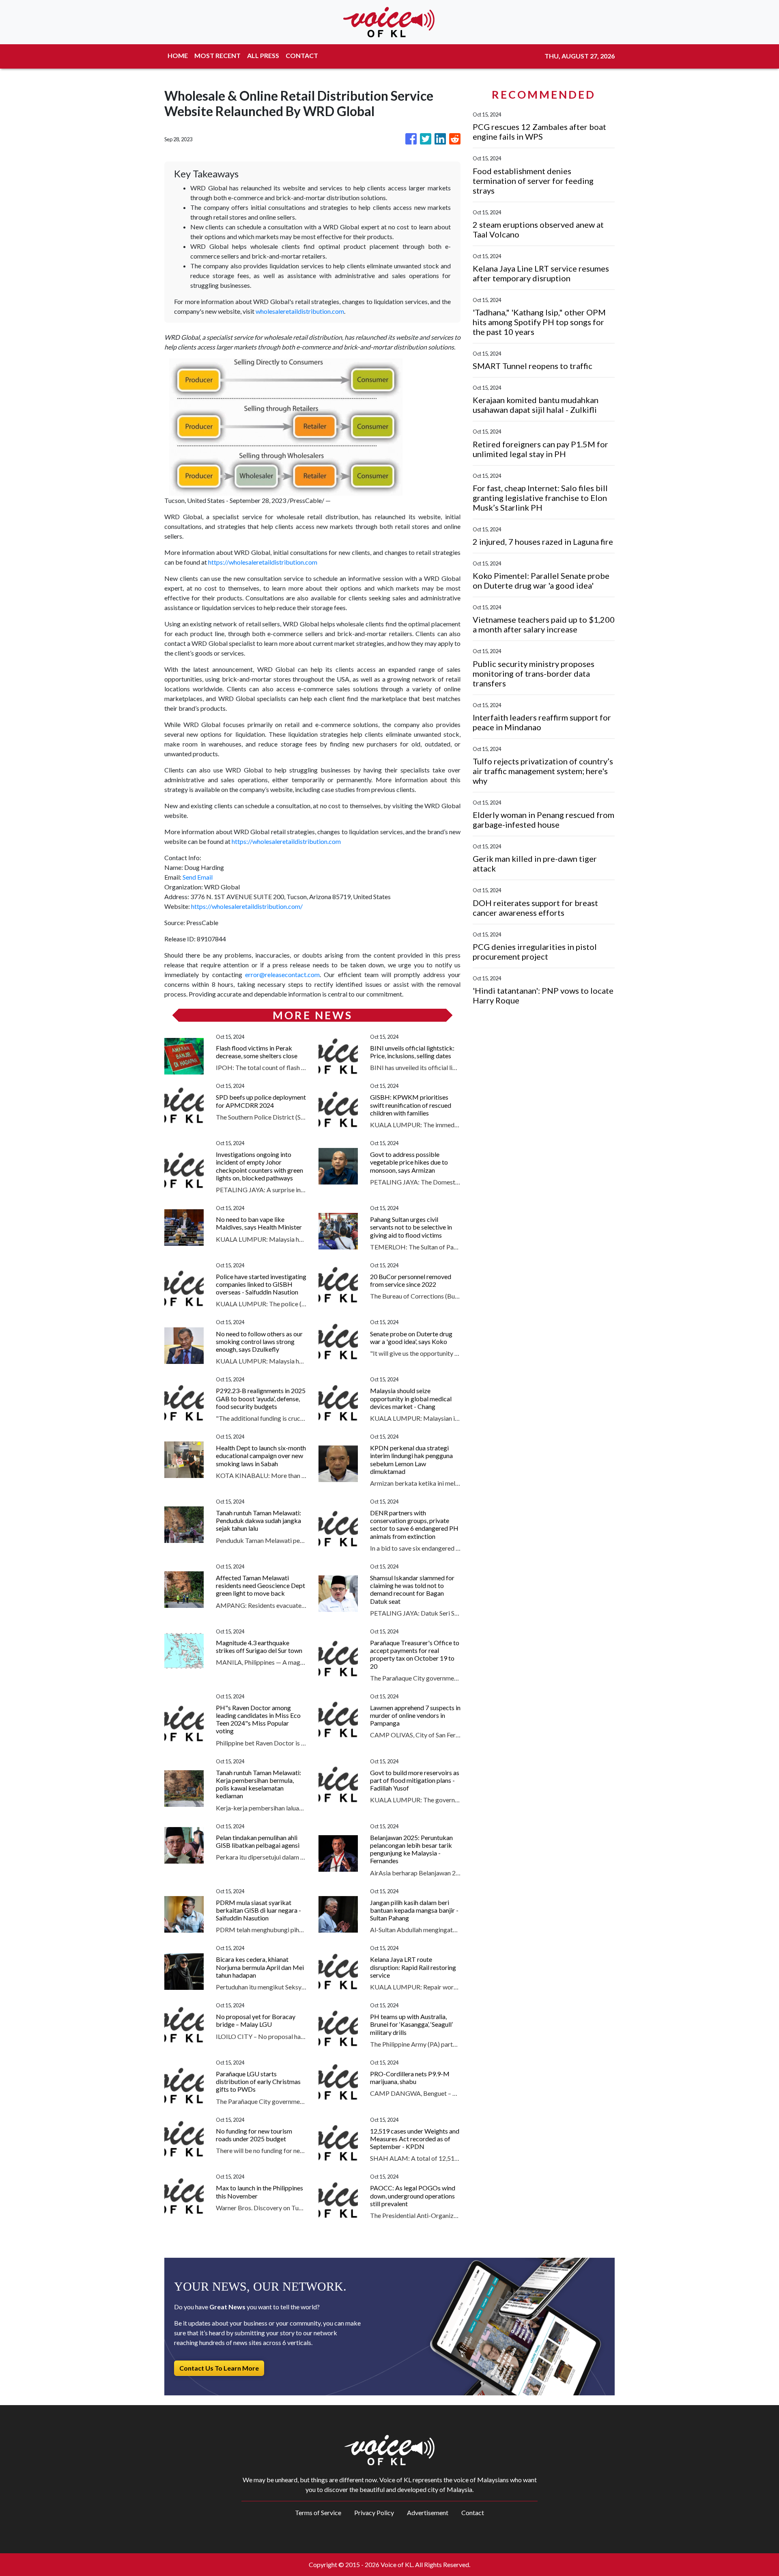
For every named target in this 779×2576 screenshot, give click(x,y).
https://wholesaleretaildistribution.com (263, 562)
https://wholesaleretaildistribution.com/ (247, 906)
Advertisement (428, 2512)
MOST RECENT (217, 55)
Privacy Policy (374, 2512)
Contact (473, 2512)
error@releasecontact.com (282, 974)
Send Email (198, 877)
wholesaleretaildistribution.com (300, 311)
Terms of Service (318, 2512)
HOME (178, 55)
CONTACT (302, 55)
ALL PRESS (263, 55)
